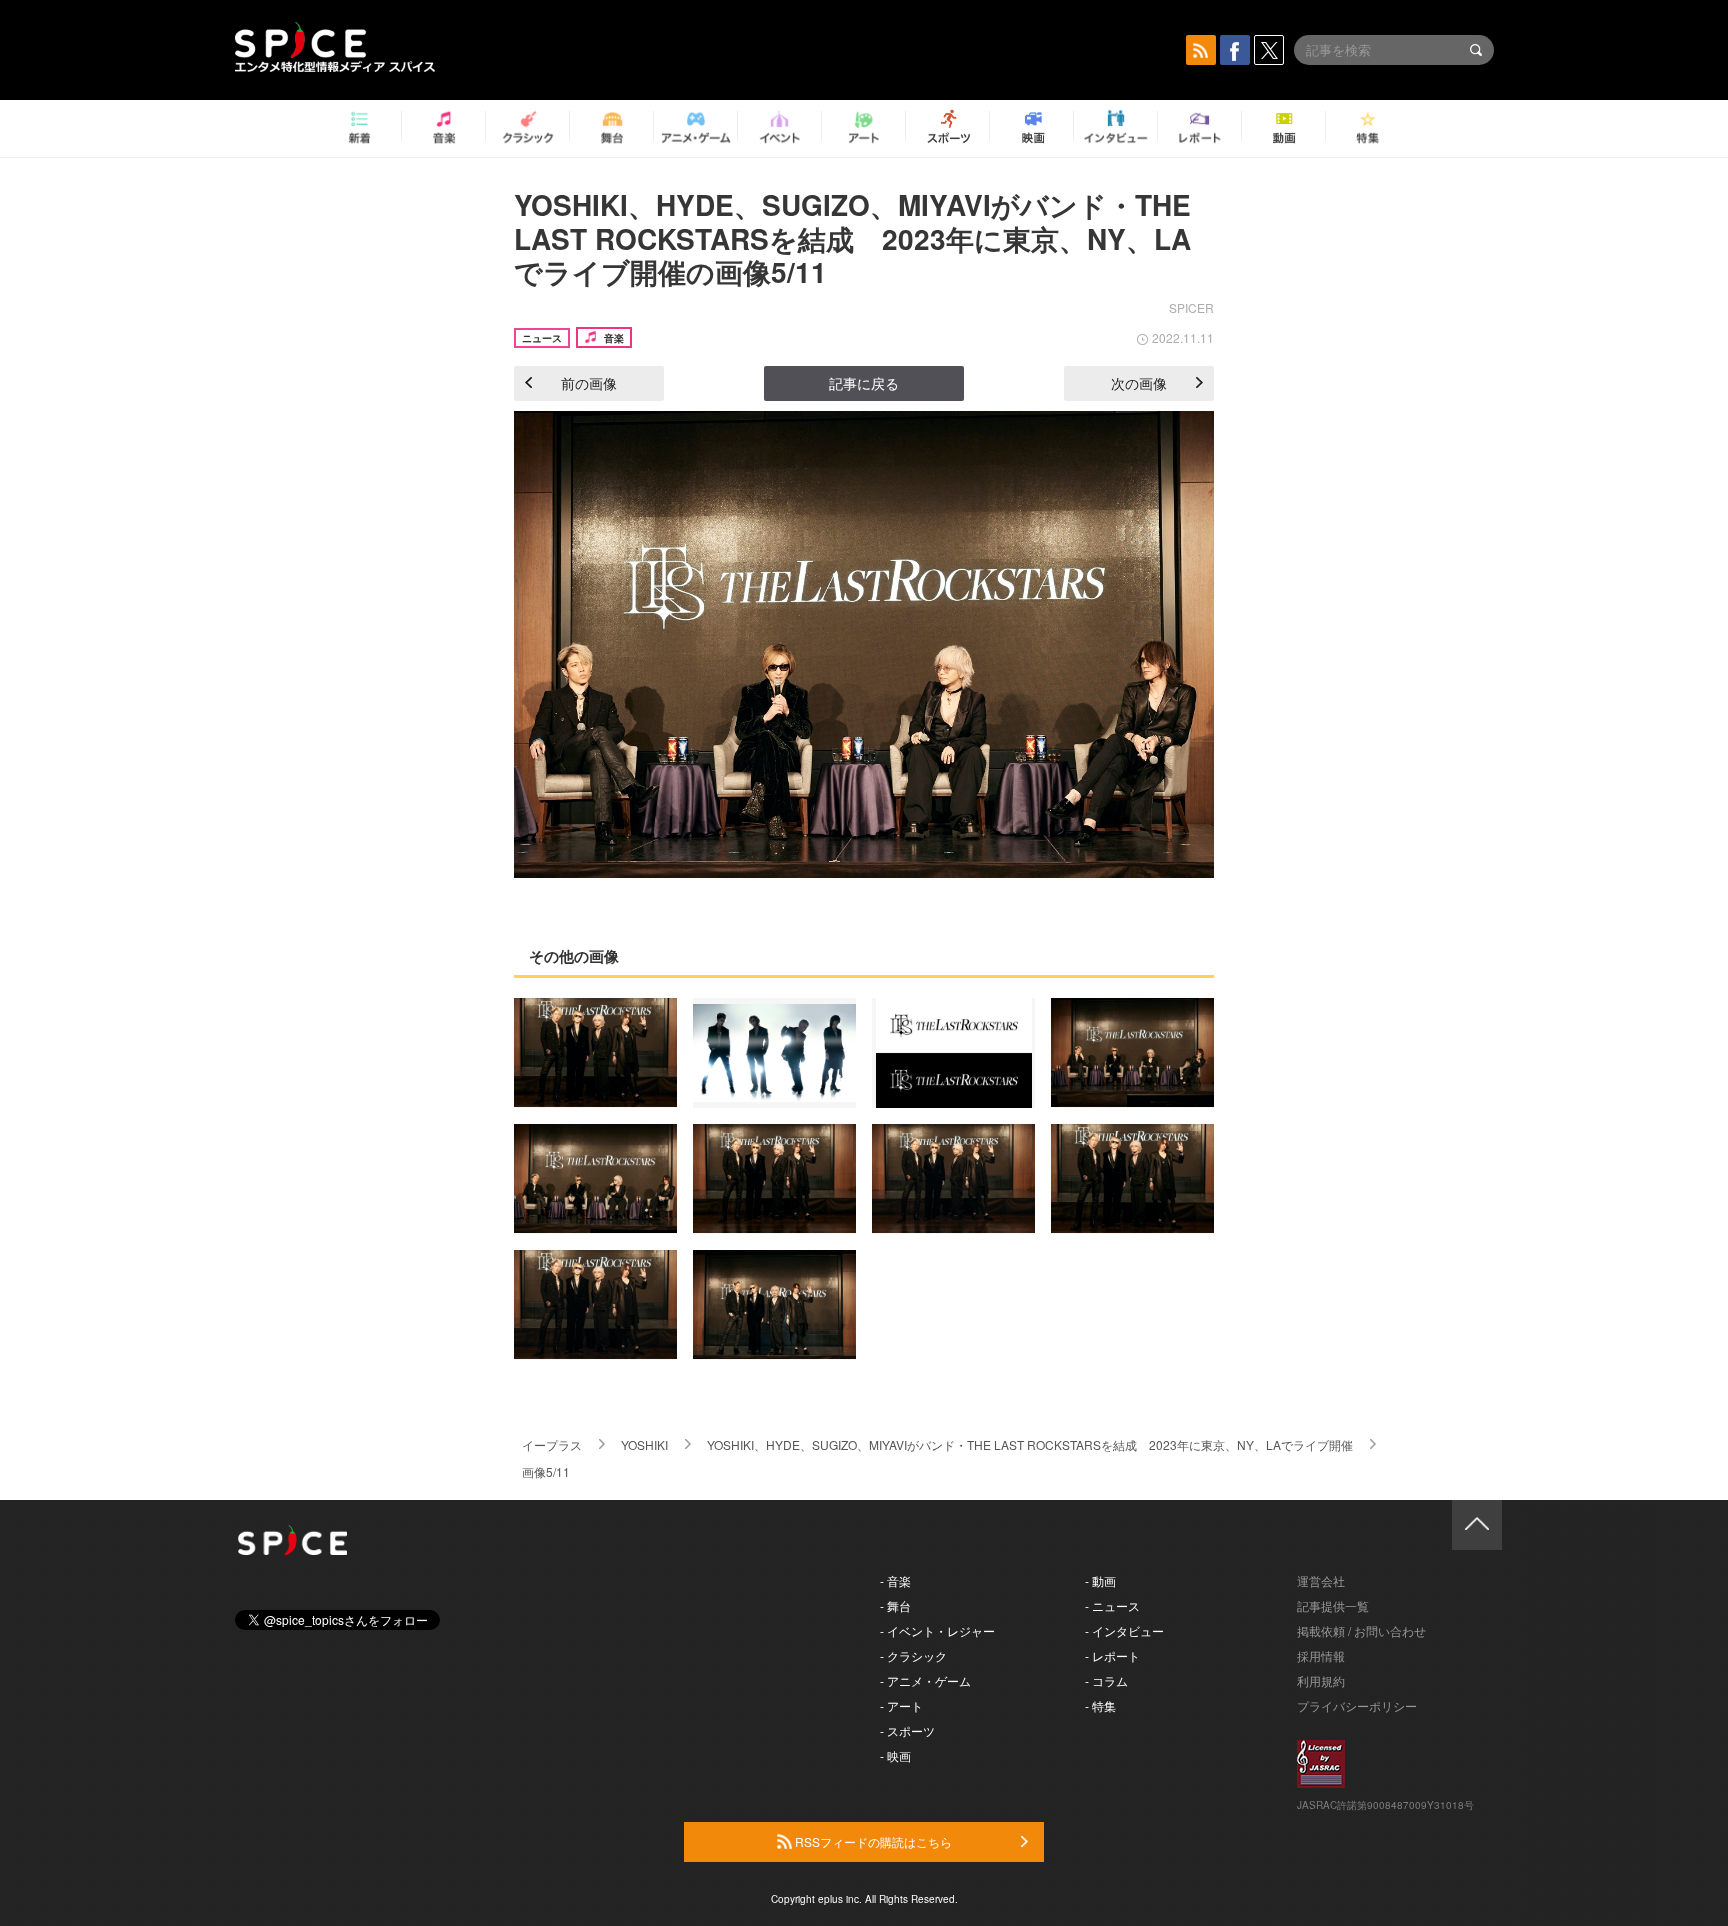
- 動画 (1100, 1580)
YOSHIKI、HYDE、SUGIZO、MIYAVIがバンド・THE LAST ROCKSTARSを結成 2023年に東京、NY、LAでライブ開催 (1030, 1444)
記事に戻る (864, 383)
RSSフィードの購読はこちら (872, 1841)
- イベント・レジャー (937, 1630)
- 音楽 (895, 1580)
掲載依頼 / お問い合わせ (1361, 1630)
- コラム (1106, 1680)
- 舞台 (895, 1605)
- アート (901, 1705)
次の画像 (1139, 383)
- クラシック (913, 1655)
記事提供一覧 (1333, 1605)
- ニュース (1112, 1605)
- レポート (1112, 1655)
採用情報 (1321, 1655)
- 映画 (895, 1755)
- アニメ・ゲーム (925, 1680)
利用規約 (1321, 1680)
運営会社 (1321, 1580)
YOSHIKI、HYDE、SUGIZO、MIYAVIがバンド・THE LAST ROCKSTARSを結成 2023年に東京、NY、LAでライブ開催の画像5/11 (852, 238)
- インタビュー (1124, 1630)
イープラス (552, 1444)
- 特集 (1100, 1705)
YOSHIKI (644, 1444)
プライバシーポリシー (1357, 1705)
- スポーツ (907, 1730)
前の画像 (589, 383)
